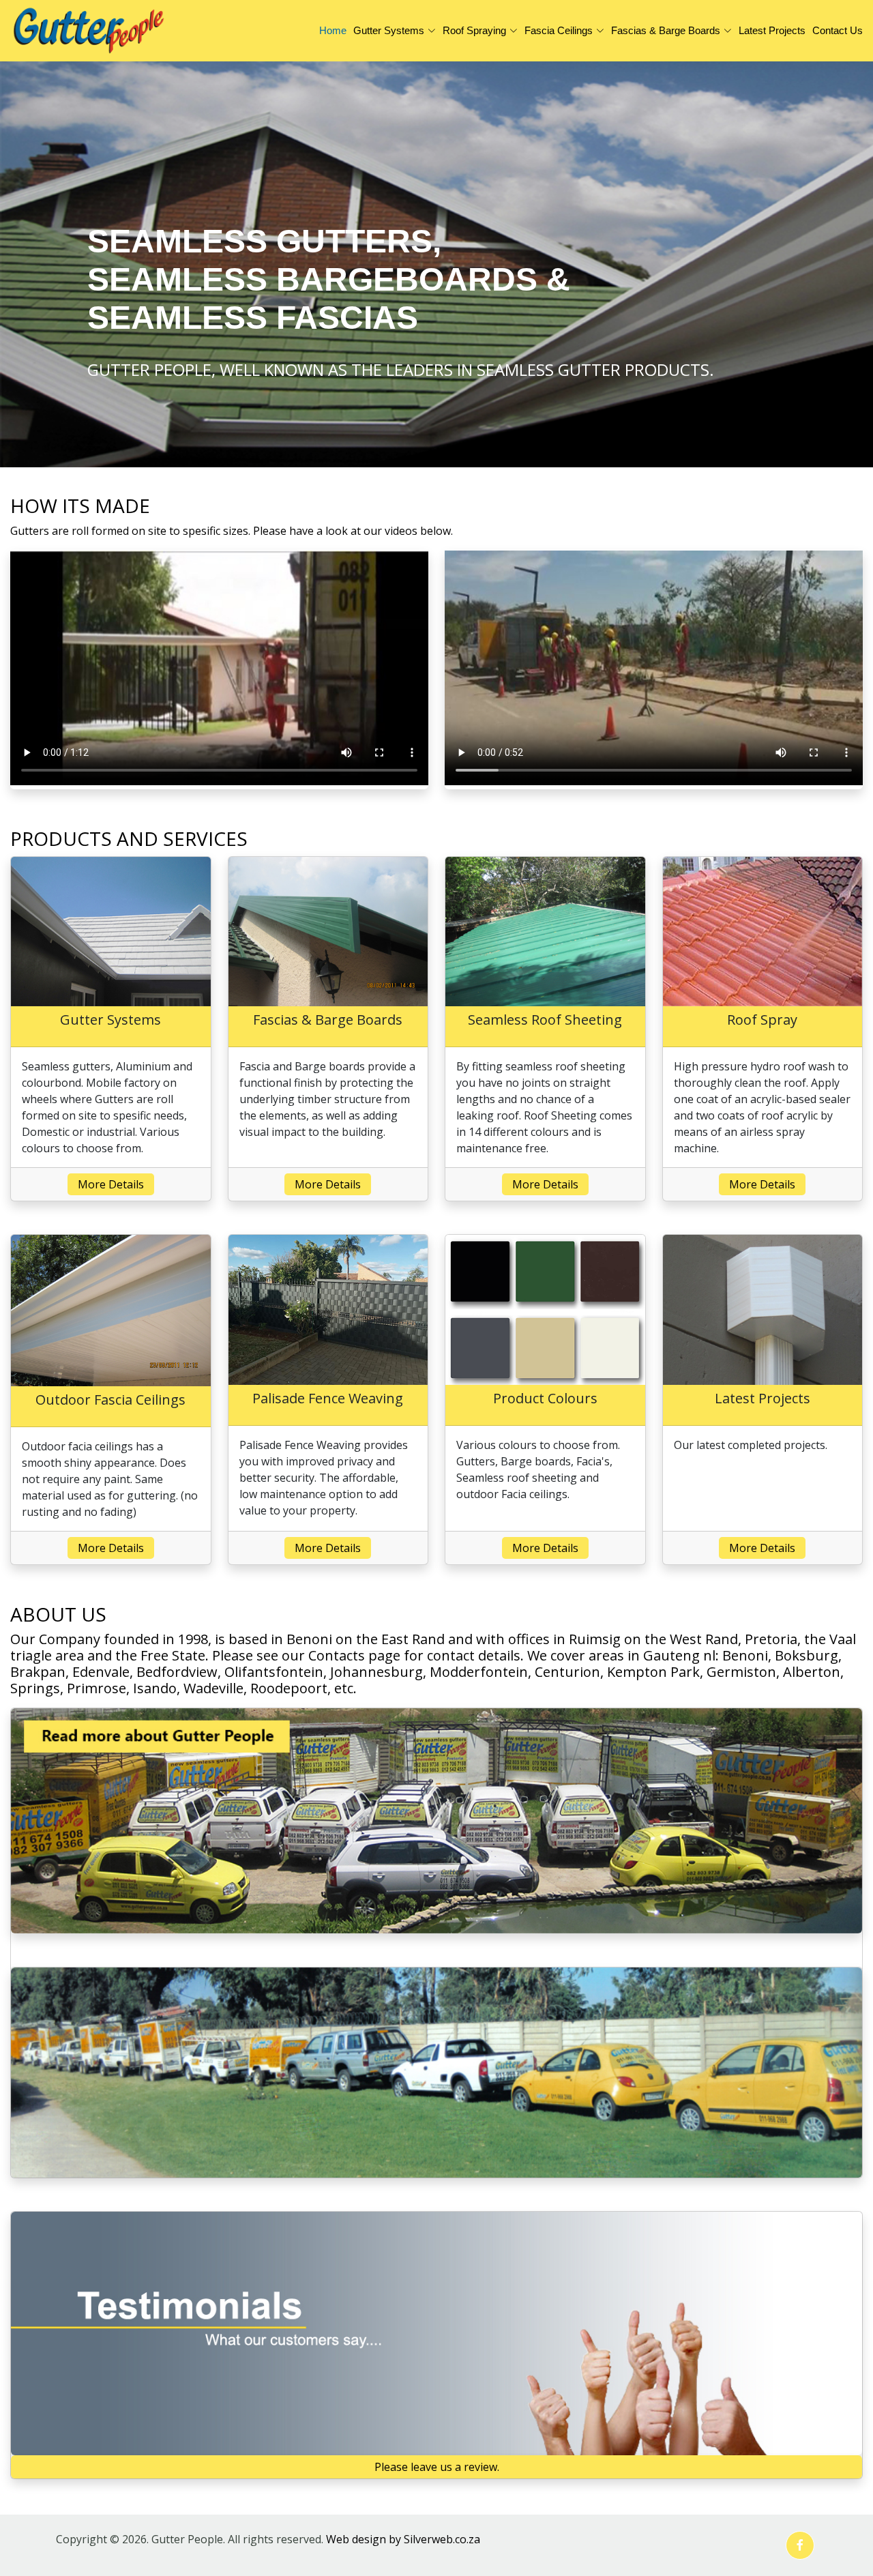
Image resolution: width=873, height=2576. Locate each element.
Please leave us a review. (437, 2467)
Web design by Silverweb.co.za (403, 2539)
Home (333, 30)
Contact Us (838, 30)
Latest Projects (772, 30)
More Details (111, 1184)
